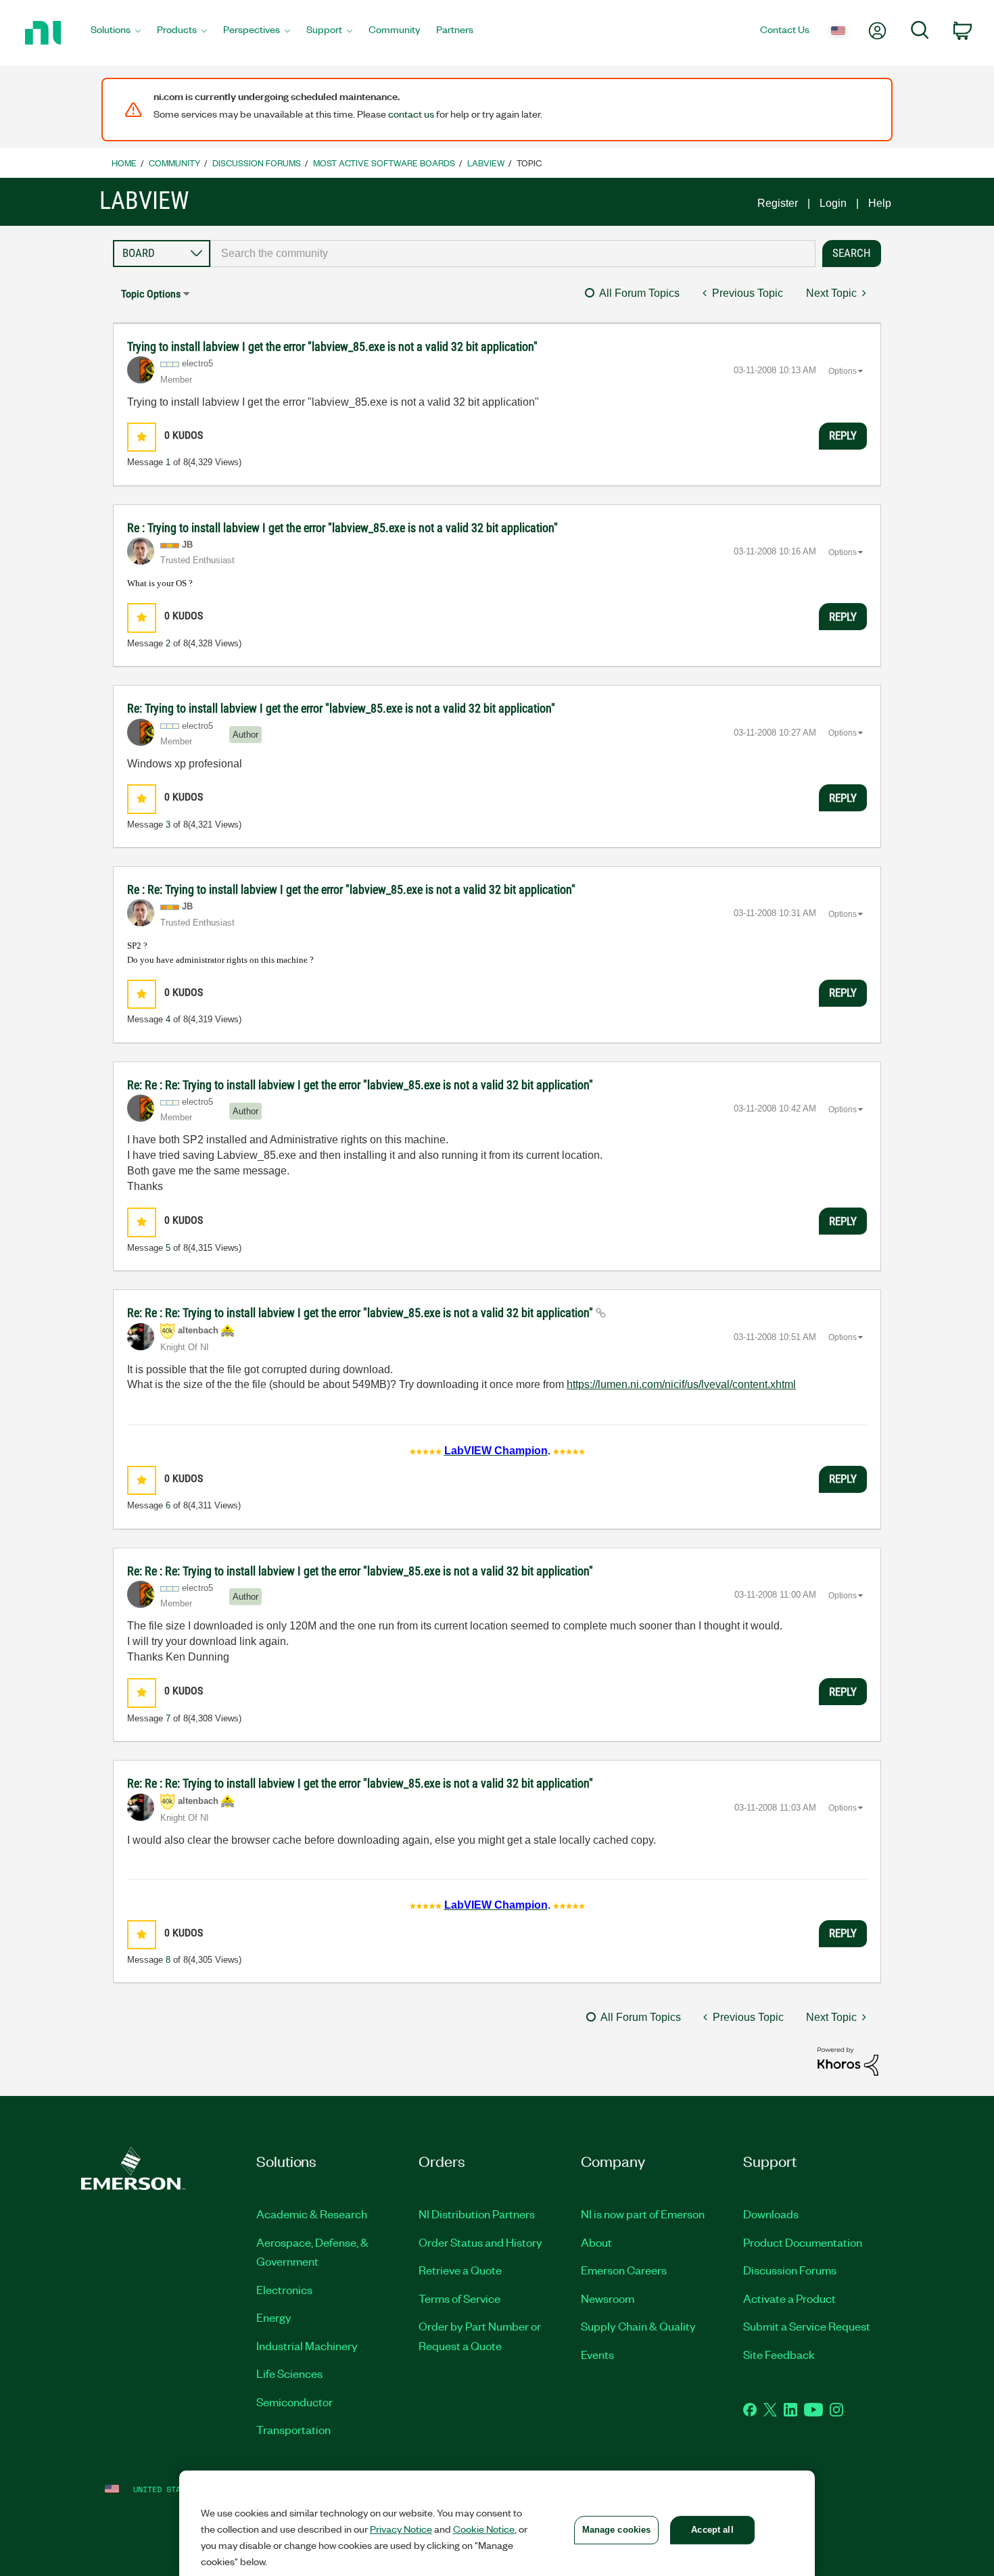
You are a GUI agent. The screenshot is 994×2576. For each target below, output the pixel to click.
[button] (142, 437)
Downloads (771, 2214)
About (596, 2242)
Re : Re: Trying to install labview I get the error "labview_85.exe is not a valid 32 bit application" (351, 889)
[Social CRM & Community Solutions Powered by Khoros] (848, 2060)
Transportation (293, 2429)
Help (880, 203)
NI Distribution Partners (477, 2214)
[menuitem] (116, 33)
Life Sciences (289, 2373)
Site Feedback (779, 2354)
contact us (411, 114)
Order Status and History (480, 2242)
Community (174, 163)
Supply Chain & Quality (638, 2326)
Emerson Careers (624, 2270)
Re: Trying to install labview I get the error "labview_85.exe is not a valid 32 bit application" (341, 708)
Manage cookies (617, 2530)
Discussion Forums (257, 163)
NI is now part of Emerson (643, 2214)
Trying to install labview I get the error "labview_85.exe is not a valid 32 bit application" (332, 347)
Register (778, 203)
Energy (274, 2317)
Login (833, 203)
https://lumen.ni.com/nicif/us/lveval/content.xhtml (681, 1384)
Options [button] (843, 371)
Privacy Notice (401, 2529)
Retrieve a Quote (460, 2270)
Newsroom (608, 2298)
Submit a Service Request (807, 2326)
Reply (843, 435)
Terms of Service (459, 2298)
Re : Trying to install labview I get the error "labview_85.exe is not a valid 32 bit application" (342, 528)
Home (124, 163)
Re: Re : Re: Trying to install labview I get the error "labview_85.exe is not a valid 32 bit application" (360, 1085)
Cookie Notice (484, 2529)
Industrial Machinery (307, 2345)
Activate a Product (789, 2298)
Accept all (712, 2530)
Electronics (284, 2289)
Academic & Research (312, 2214)
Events (597, 2354)
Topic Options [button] (151, 294)
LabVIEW (486, 163)
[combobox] (513, 254)
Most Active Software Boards (384, 163)
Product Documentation (803, 2242)
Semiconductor (294, 2402)
